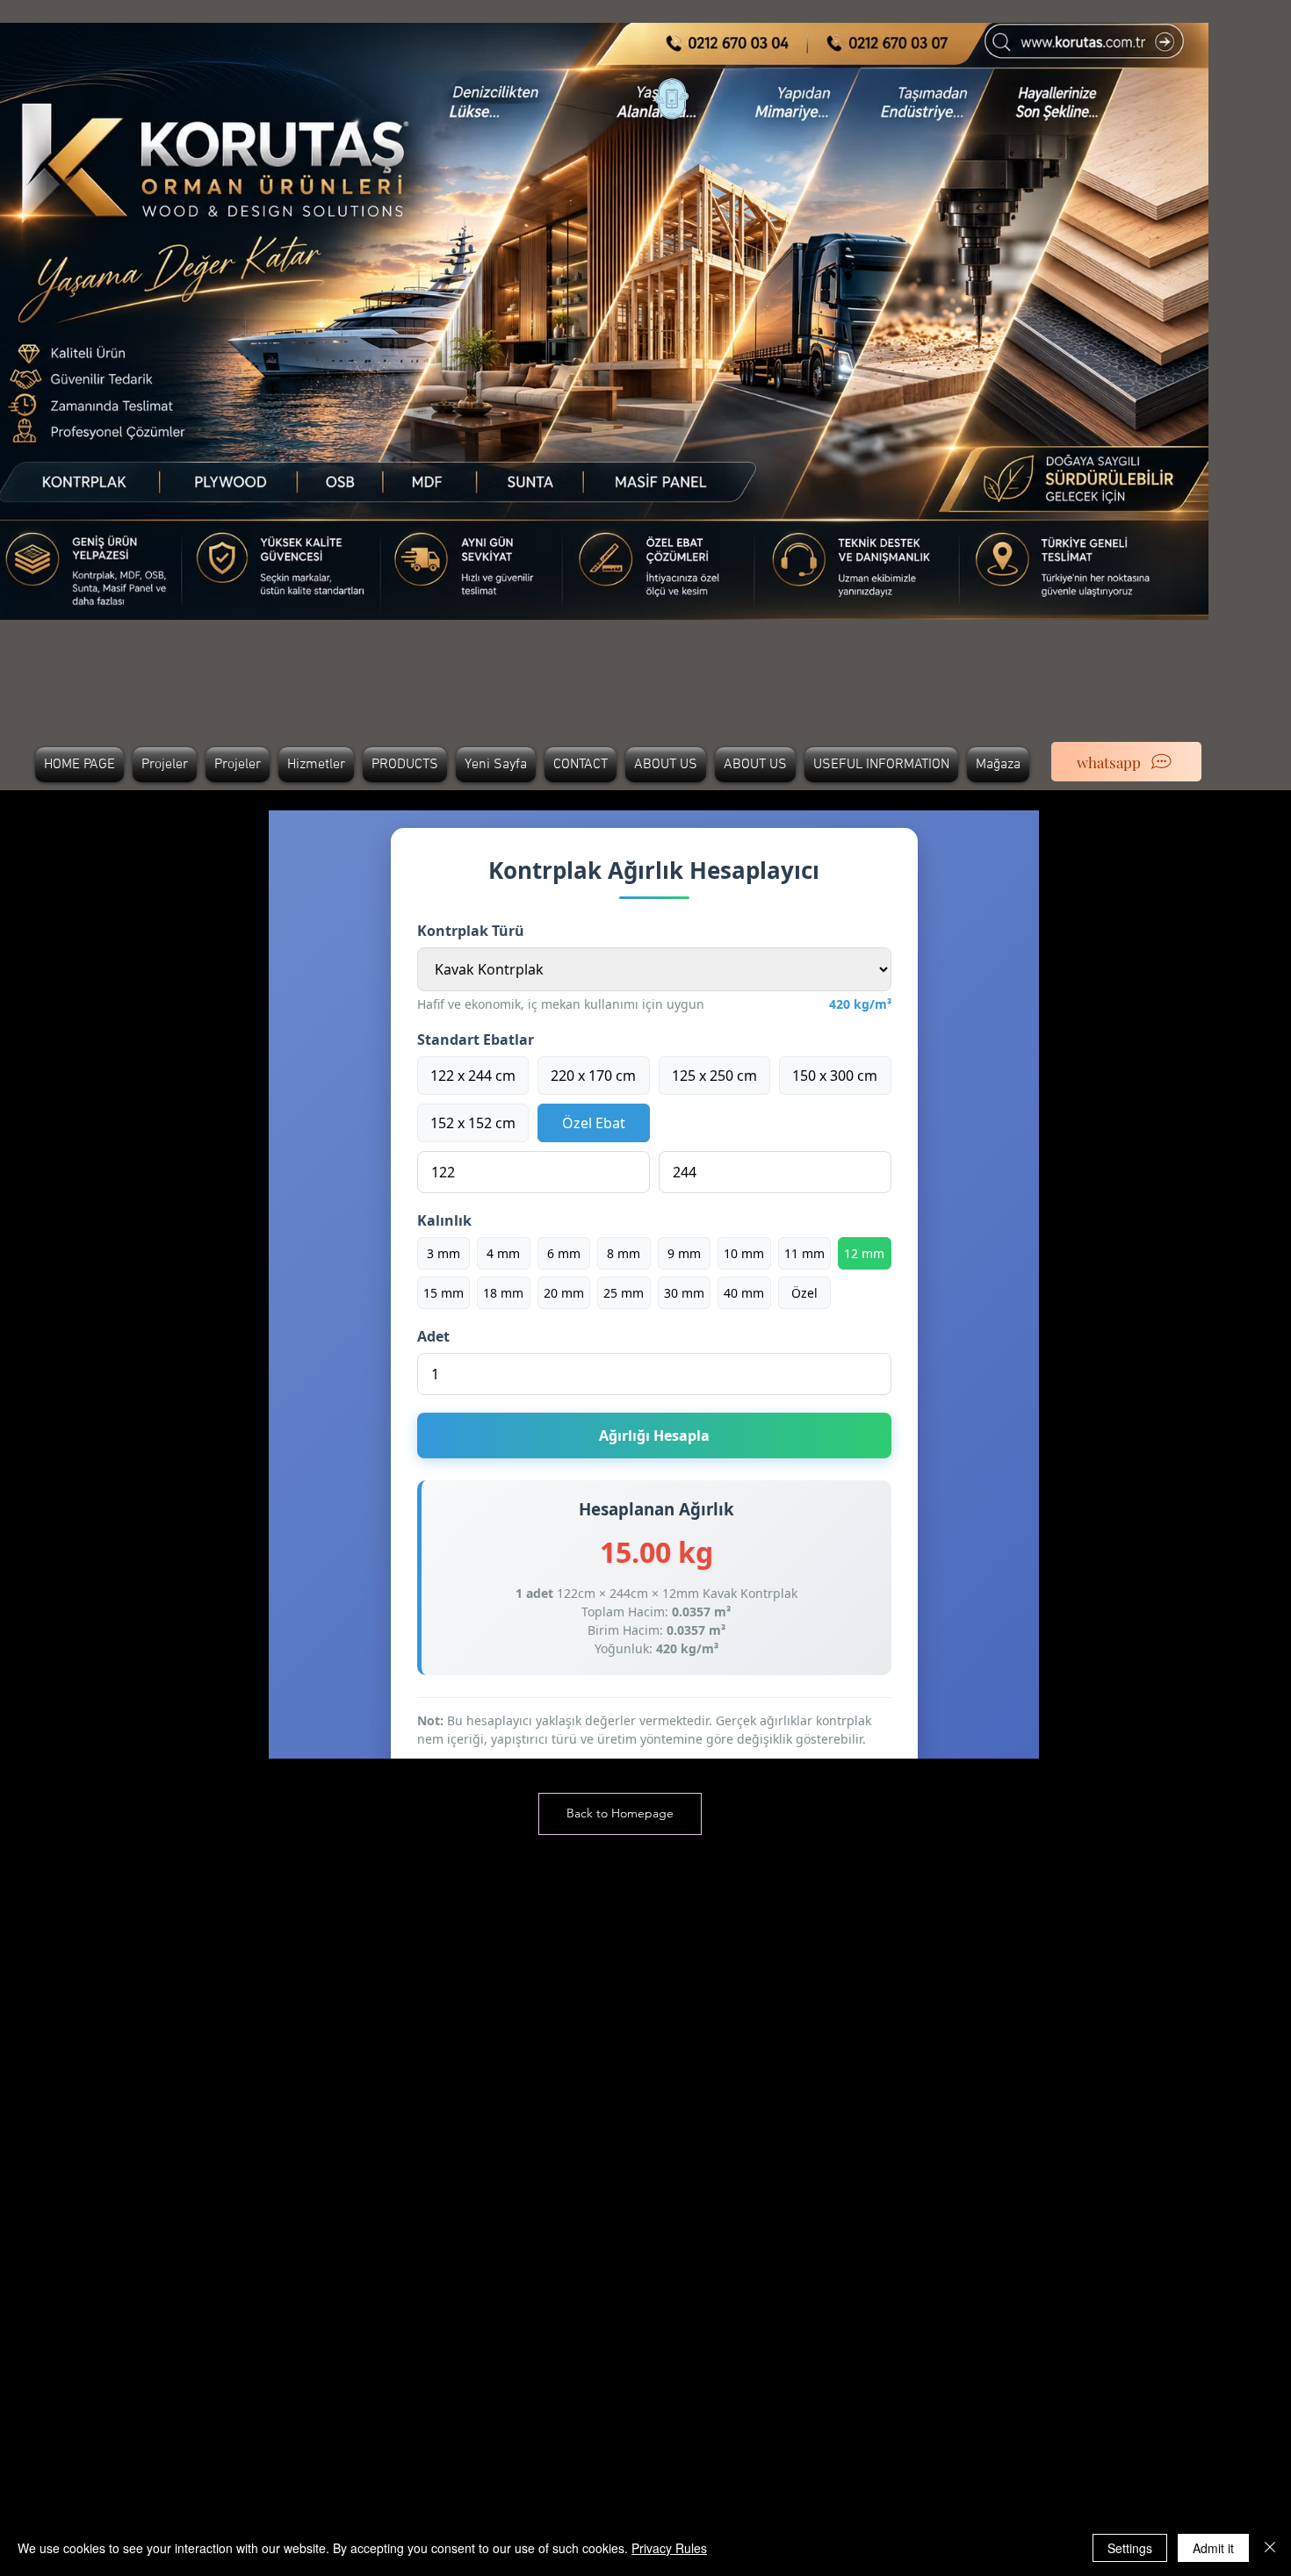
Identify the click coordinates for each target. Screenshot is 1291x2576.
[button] (620, 1814)
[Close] (1270, 2548)
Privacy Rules (669, 2548)
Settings (1130, 2548)
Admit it (1213, 2548)
